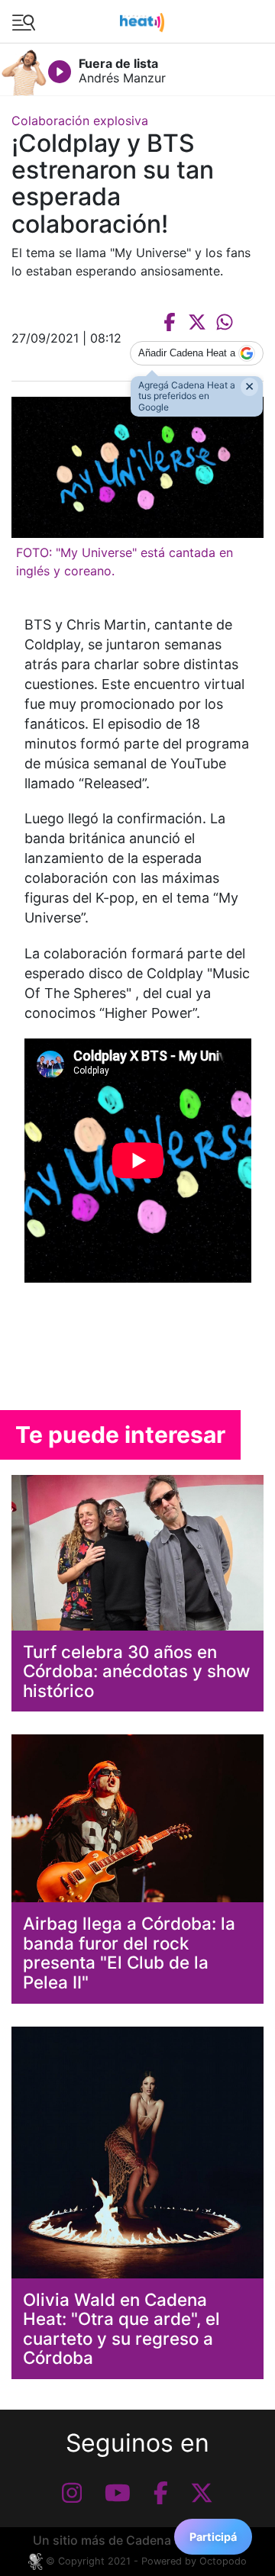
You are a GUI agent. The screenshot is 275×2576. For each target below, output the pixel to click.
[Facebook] (161, 2493)
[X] (202, 2493)
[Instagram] (72, 2493)
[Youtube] (118, 2493)
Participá (213, 2537)
